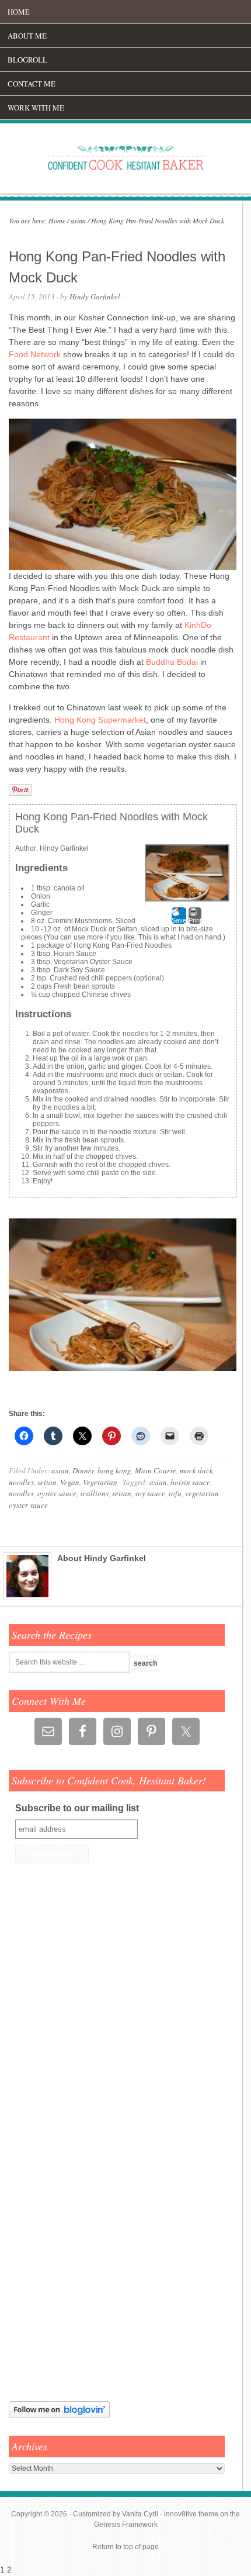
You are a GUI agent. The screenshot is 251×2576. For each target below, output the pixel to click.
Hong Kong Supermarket (100, 720)
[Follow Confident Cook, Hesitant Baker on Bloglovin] (59, 2416)
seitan (47, 1482)
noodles (21, 1482)
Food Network (35, 354)
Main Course (156, 1470)
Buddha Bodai (172, 662)
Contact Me (32, 84)
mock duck (196, 1470)
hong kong (114, 1470)
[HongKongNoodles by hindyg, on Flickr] (123, 1368)
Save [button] (179, 920)
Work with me (36, 108)
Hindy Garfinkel (95, 296)
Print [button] (195, 920)
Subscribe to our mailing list (77, 1808)
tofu (175, 1493)
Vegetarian (100, 1482)
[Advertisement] (44, 2208)
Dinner (83, 1470)
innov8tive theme (191, 2514)
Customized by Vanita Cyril (116, 2514)
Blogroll (27, 60)
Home (19, 12)
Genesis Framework (126, 2525)
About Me (27, 36)
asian (60, 1470)
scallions (94, 1493)
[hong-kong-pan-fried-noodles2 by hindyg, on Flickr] (123, 567)
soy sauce (150, 1493)
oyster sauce (57, 1493)
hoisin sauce (190, 1482)
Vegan (70, 1482)
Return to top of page (125, 2547)
